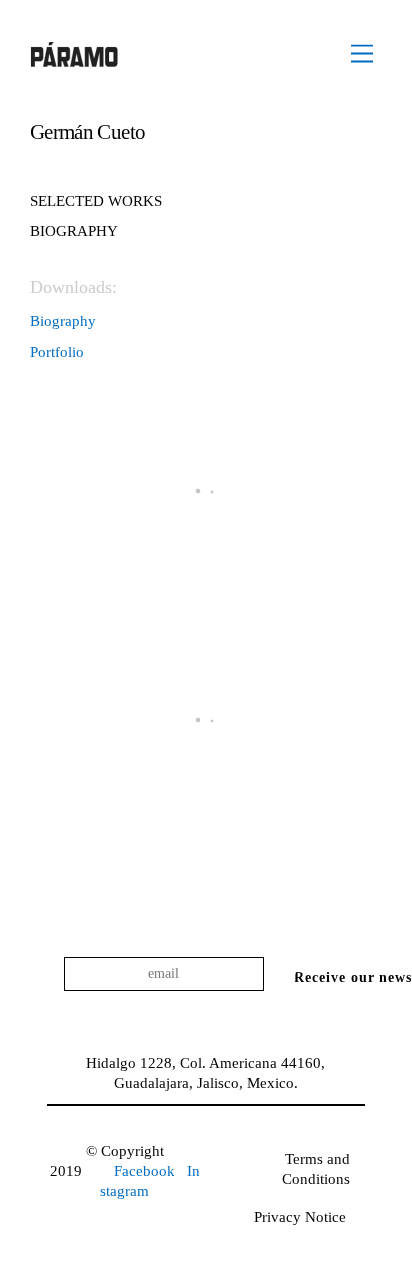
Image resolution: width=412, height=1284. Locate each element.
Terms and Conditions (316, 1169)
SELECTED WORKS (96, 201)
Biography (63, 321)
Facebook (146, 1171)
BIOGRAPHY (74, 231)
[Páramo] (74, 59)
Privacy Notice (300, 1217)
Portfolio (57, 352)
